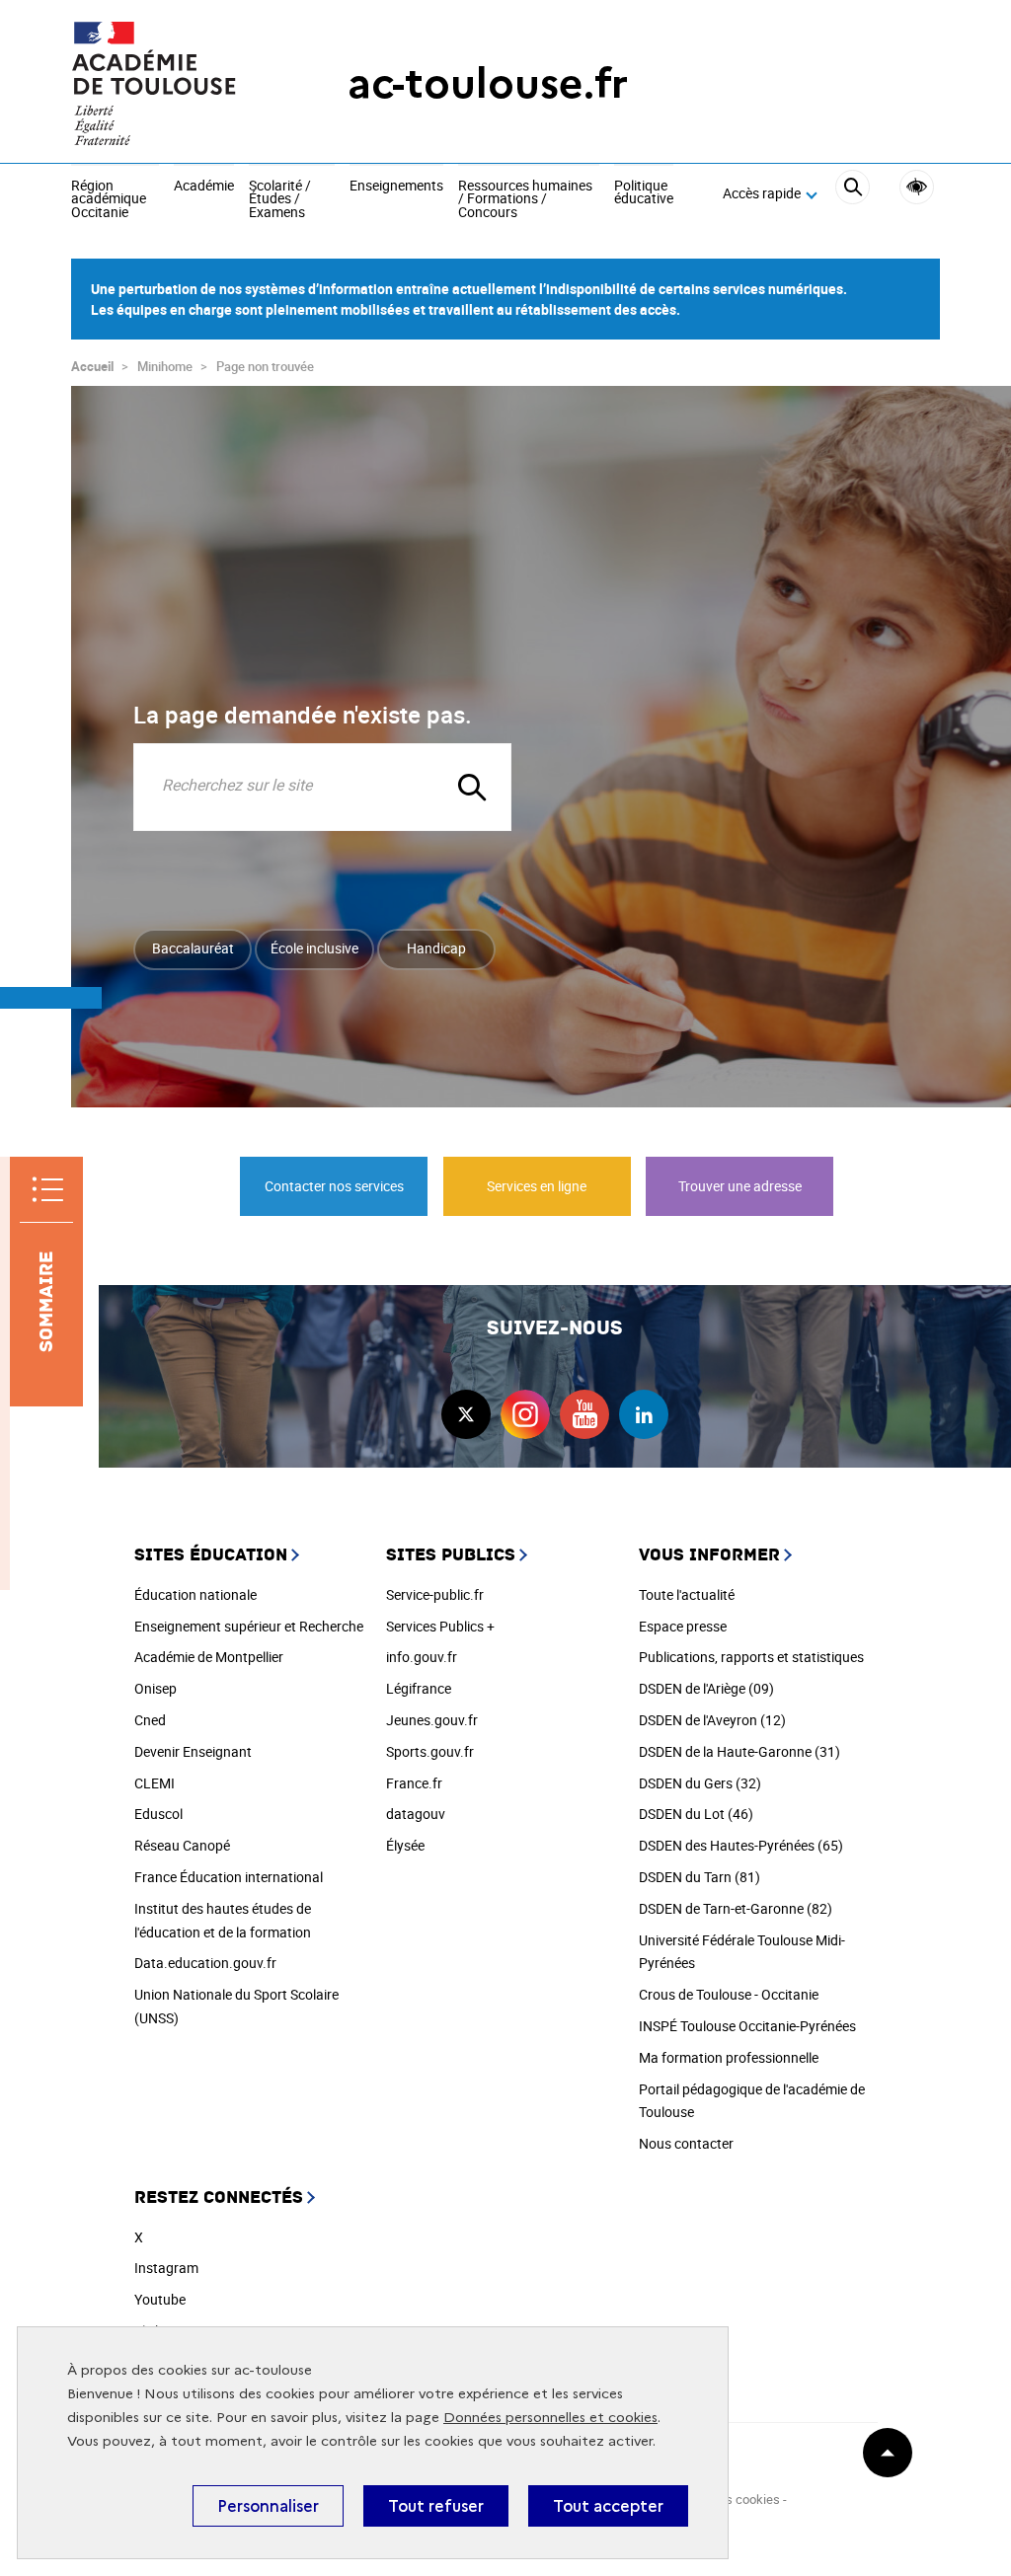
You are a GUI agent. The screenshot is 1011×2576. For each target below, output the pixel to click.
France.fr (414, 1783)
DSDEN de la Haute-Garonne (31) (739, 1751)
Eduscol (158, 1814)
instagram (525, 1414)
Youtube (160, 2299)
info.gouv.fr (422, 1657)
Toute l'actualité (687, 1594)
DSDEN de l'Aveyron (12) (712, 1720)
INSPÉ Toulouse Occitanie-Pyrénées (747, 2026)
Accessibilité (917, 187)
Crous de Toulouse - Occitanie (729, 1994)
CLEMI (155, 1783)
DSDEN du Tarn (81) (700, 1877)
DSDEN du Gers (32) (700, 1783)
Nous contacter (686, 2143)
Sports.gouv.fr (430, 1751)
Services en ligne (537, 1186)
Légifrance (419, 1688)
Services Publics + (440, 1626)
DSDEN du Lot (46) (696, 1814)
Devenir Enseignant (193, 1751)
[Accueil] (170, 84)
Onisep (156, 1688)
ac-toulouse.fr (488, 83)
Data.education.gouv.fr (205, 1963)
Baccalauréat (193, 948)
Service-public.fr (435, 1594)
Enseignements (396, 187)
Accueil (92, 366)
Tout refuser (436, 2506)
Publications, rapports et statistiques (751, 1657)
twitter (466, 1414)
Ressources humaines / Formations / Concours (525, 200)
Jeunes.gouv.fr (432, 1720)
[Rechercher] (853, 194)
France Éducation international (229, 1877)
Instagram (166, 2268)
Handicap (436, 948)
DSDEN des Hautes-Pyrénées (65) (741, 1845)
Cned (150, 1720)
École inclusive (314, 948)
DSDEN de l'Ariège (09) (706, 1688)
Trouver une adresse (740, 1186)
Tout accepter (608, 2506)
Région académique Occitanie (109, 200)
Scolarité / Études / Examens (280, 200)
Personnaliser (268, 2506)
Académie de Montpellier (209, 1657)
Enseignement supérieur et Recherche (249, 1626)
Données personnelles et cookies (550, 2418)
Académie (204, 187)
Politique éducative (644, 193)
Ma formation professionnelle (729, 2057)
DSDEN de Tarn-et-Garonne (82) (736, 1908)
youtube (584, 1414)
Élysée (405, 1845)
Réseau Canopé (182, 1845)
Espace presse (683, 1626)
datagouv (416, 1814)
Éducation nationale (195, 1594)
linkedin (644, 1414)
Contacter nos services (334, 1186)
